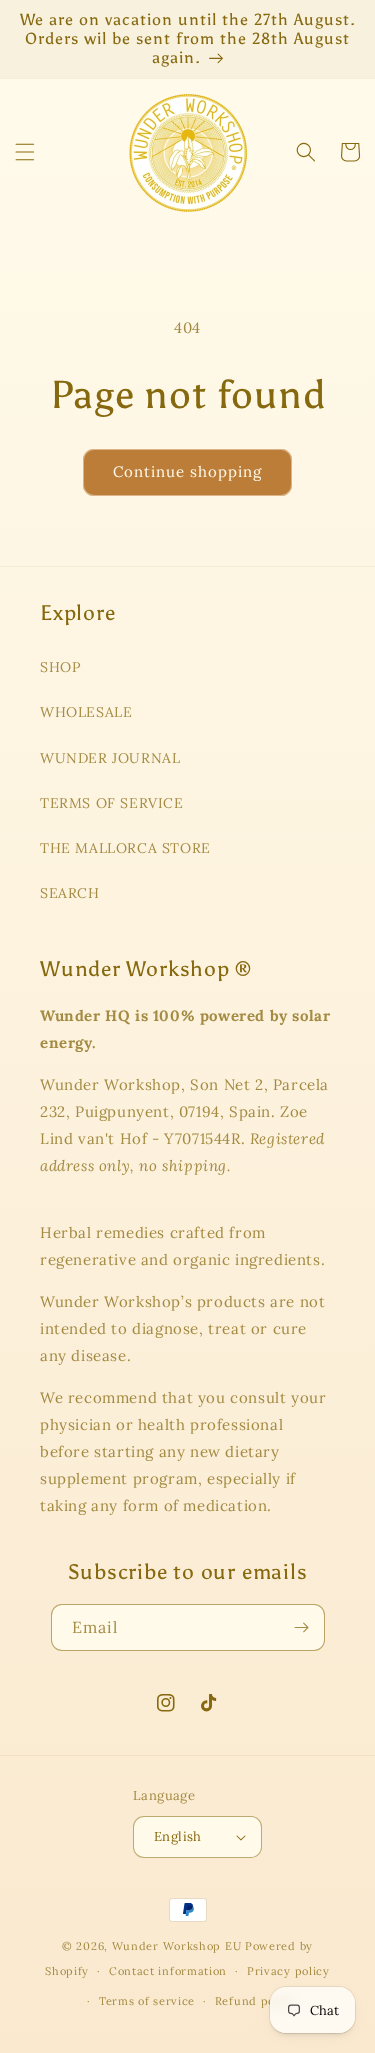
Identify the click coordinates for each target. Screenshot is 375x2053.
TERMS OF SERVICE (112, 803)
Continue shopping (187, 471)
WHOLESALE (86, 712)
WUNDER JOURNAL (110, 758)
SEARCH (70, 893)
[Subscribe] (302, 1627)
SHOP (60, 667)
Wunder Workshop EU (177, 1946)
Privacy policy (288, 1971)
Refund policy (255, 2001)
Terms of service (147, 2001)
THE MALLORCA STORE (125, 848)
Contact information (168, 1971)
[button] (25, 152)
